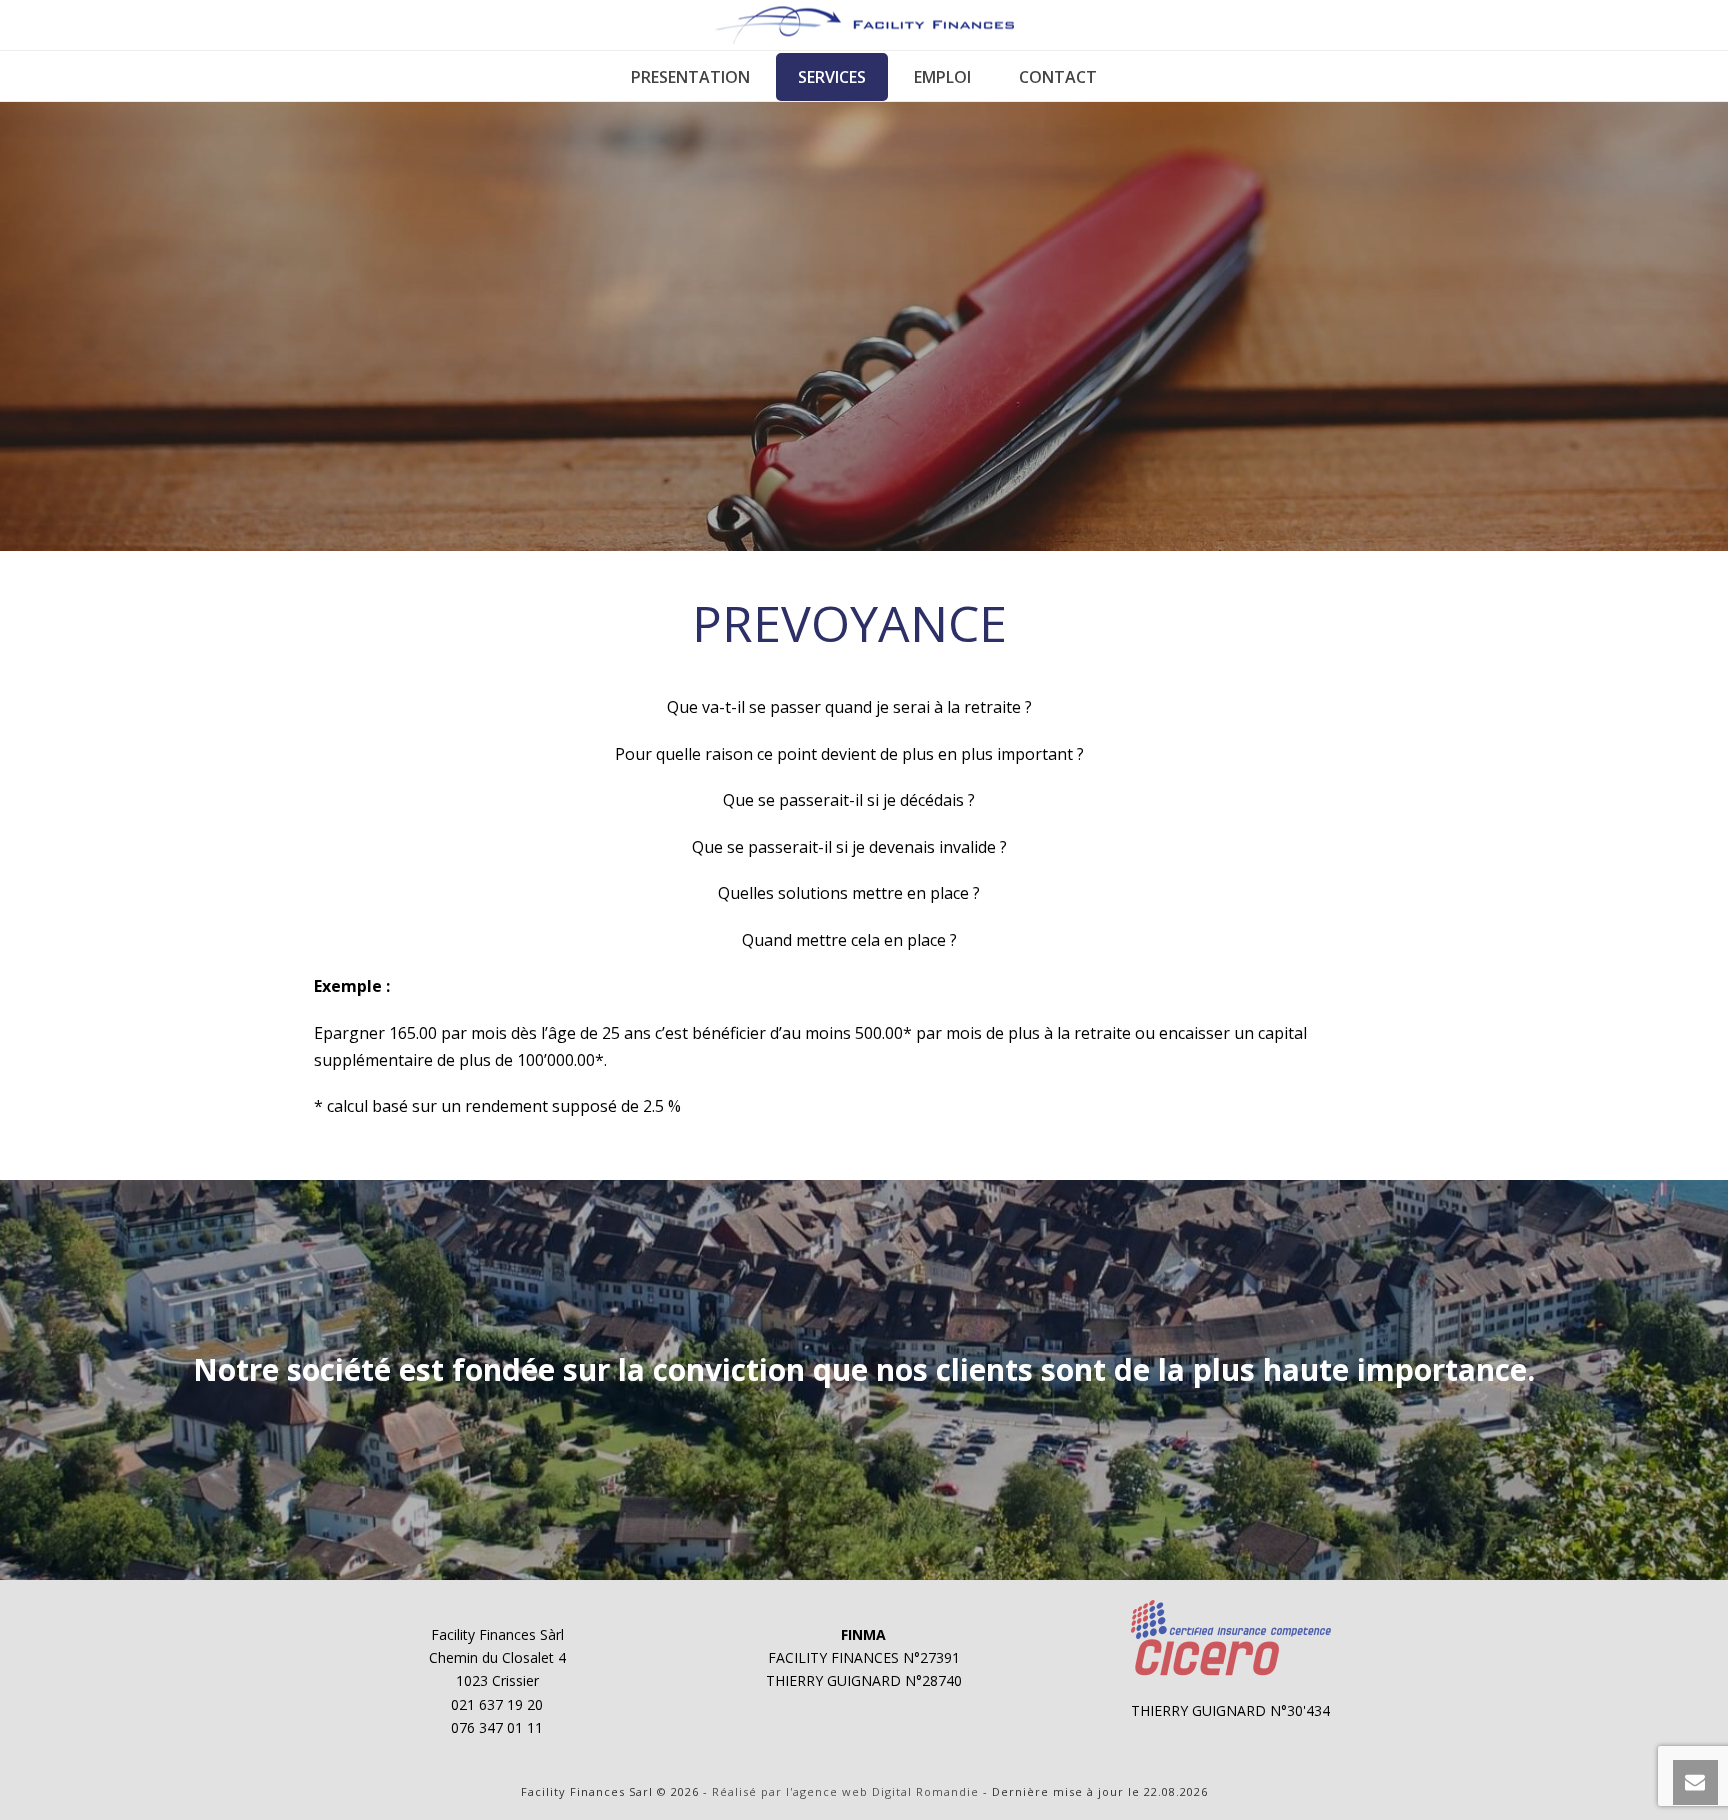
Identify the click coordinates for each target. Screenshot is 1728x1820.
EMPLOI (942, 77)
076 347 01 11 (497, 1727)
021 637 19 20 (497, 1704)
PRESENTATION (690, 77)
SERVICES (832, 77)
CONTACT (1058, 77)
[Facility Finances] (864, 25)
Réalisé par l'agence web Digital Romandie (845, 1791)
